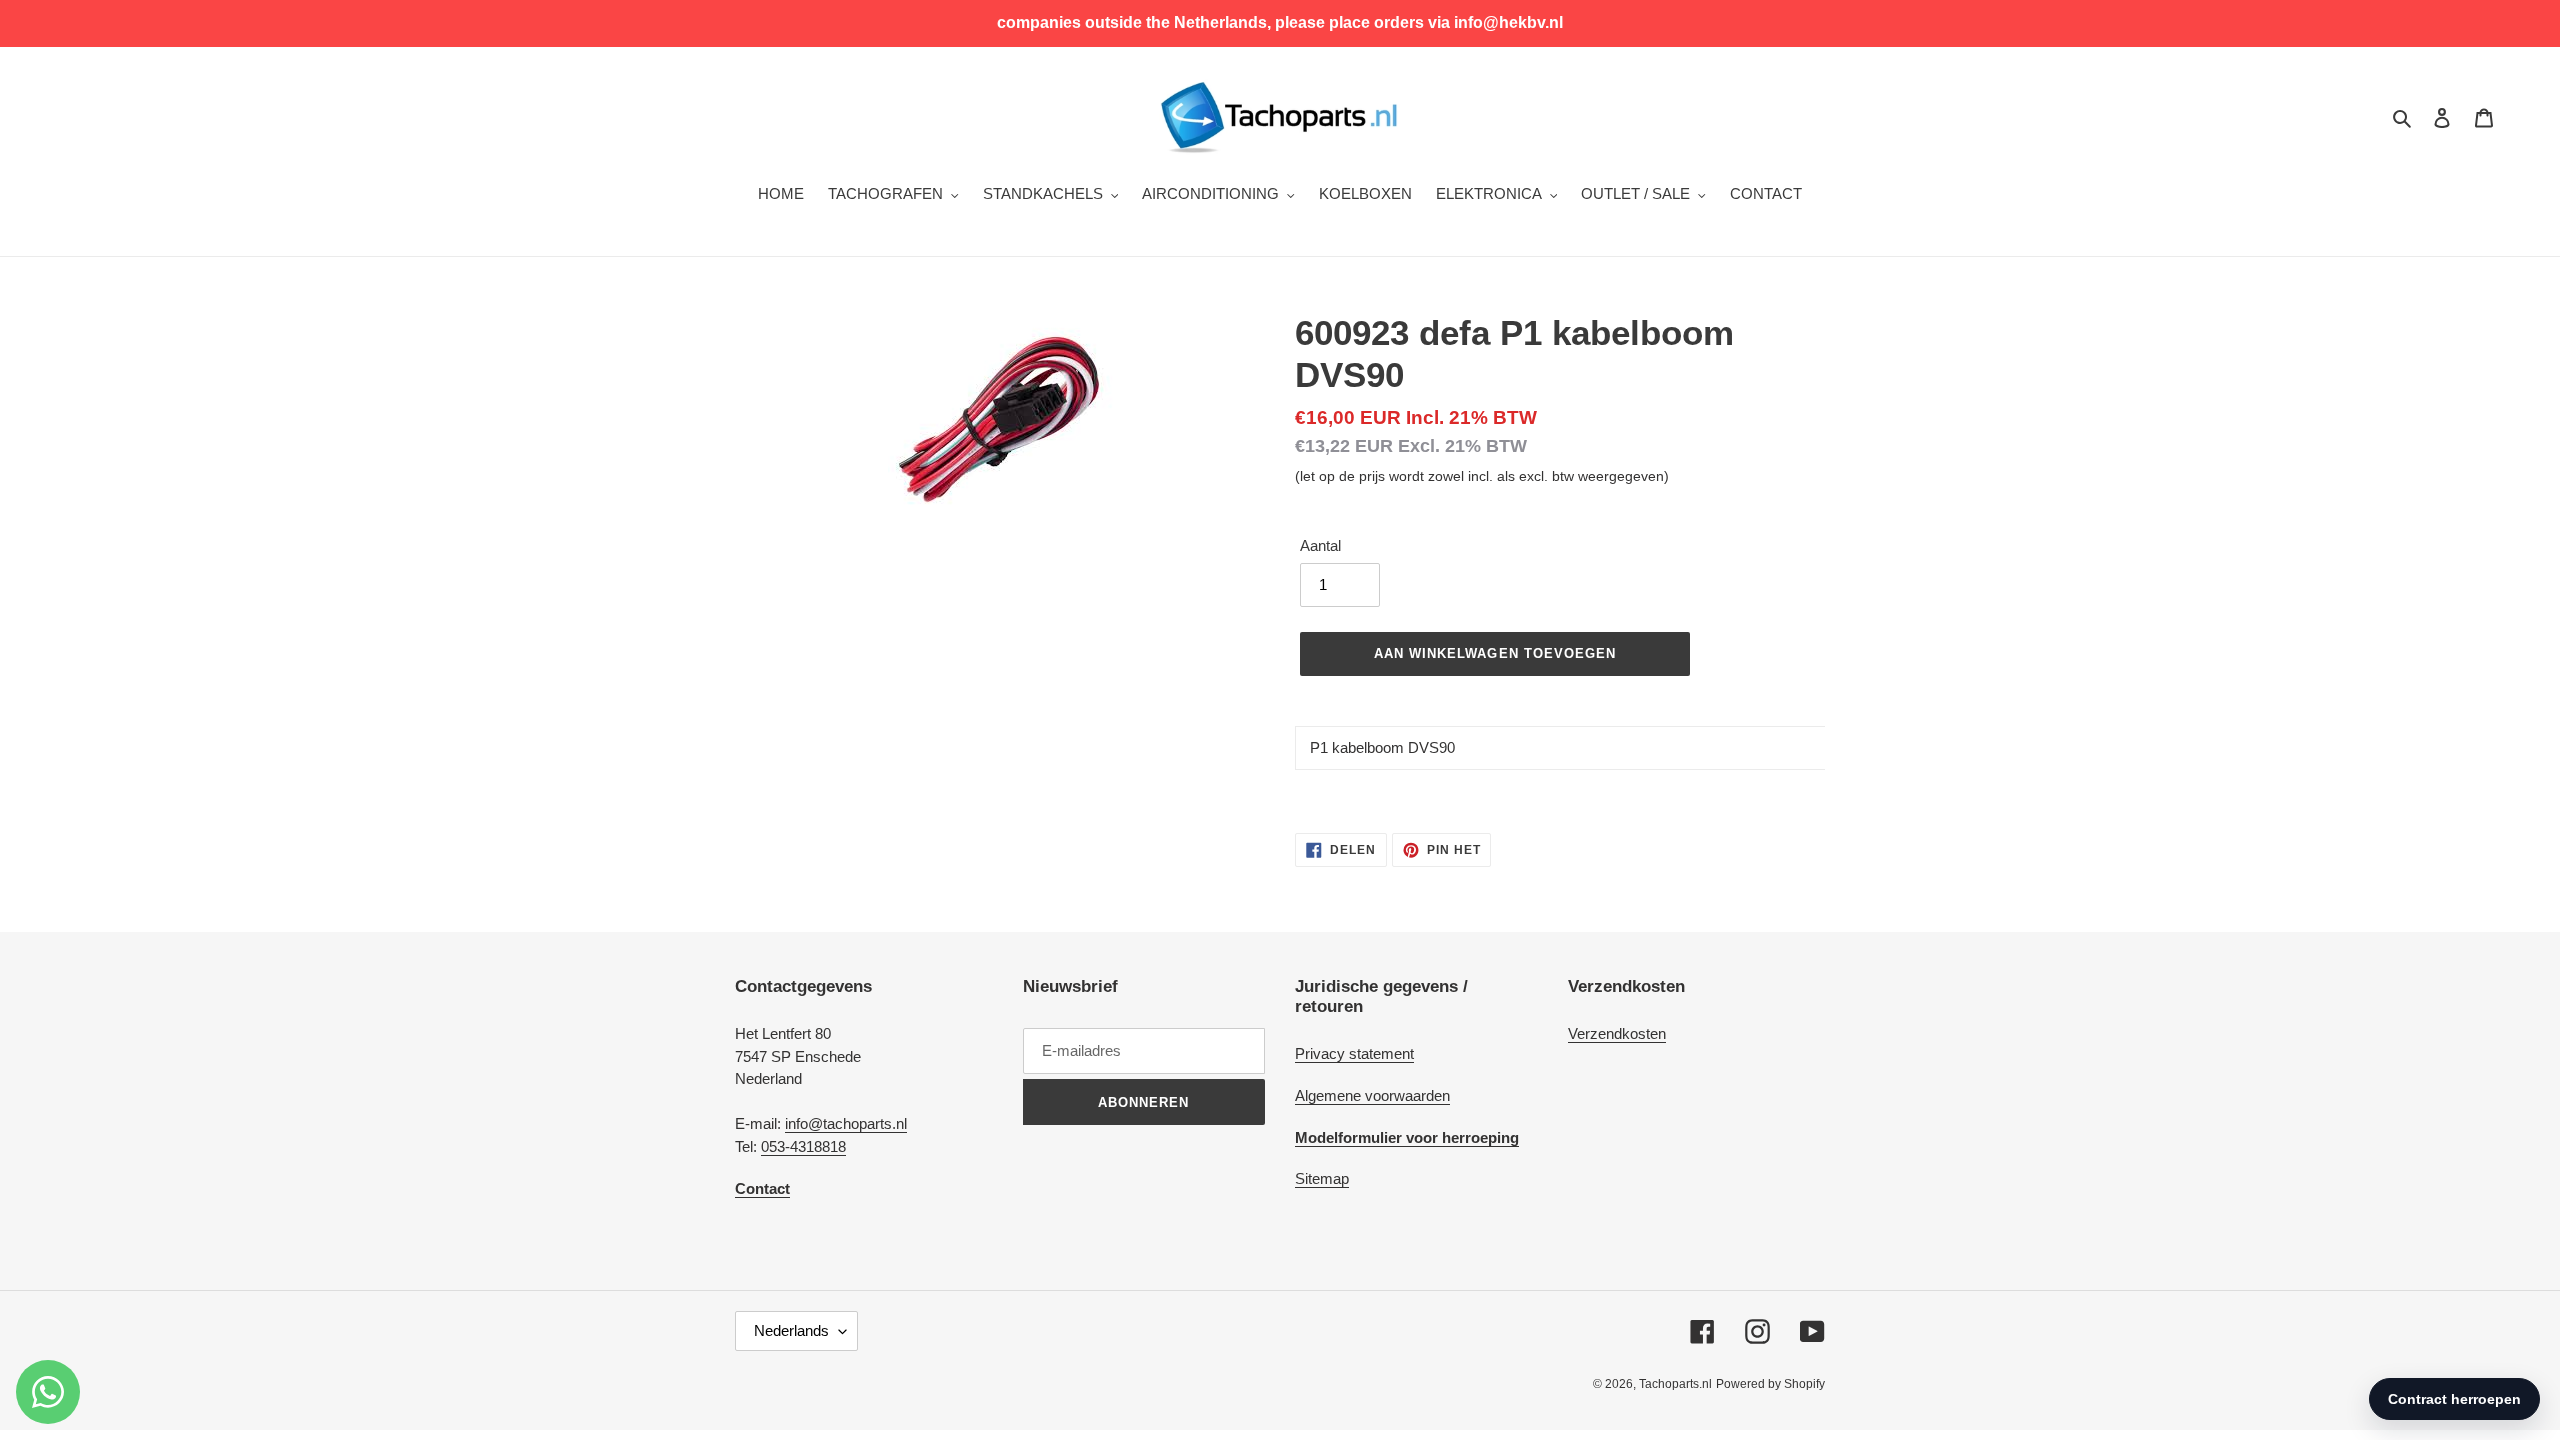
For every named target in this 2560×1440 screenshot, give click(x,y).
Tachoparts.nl (1675, 1384)
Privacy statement (1354, 1053)
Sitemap (1322, 1178)
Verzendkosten (1617, 1033)
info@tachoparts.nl (846, 1123)
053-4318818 (803, 1146)
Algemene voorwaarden (1372, 1095)
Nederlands (791, 1330)
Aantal (1320, 545)
